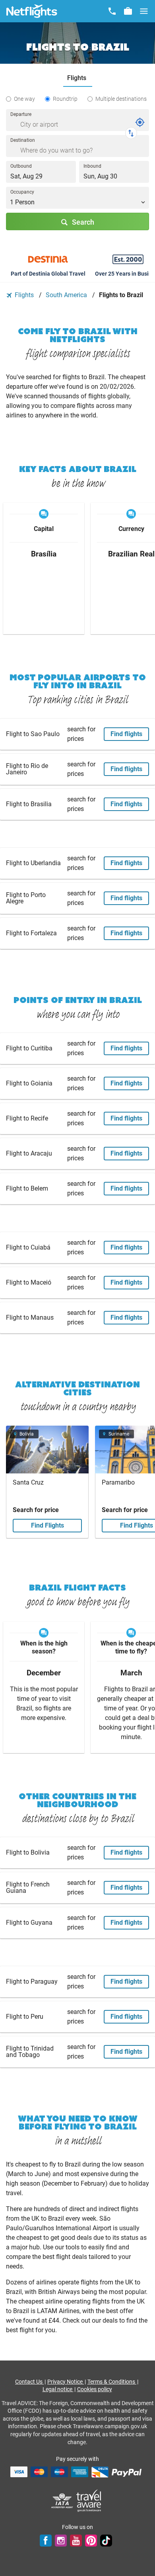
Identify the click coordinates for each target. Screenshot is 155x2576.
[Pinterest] (91, 2541)
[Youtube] (76, 2541)
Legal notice (58, 2389)
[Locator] (140, 122)
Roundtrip (65, 99)
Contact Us (29, 2382)
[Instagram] (61, 2541)
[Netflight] (32, 11)
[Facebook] (46, 2541)
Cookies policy (95, 2389)
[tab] (78, 78)
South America (67, 295)
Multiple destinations (121, 99)
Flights (24, 295)
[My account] (128, 11)
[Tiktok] (106, 2541)
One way (24, 99)
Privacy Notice (66, 2382)
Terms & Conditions (112, 2382)
